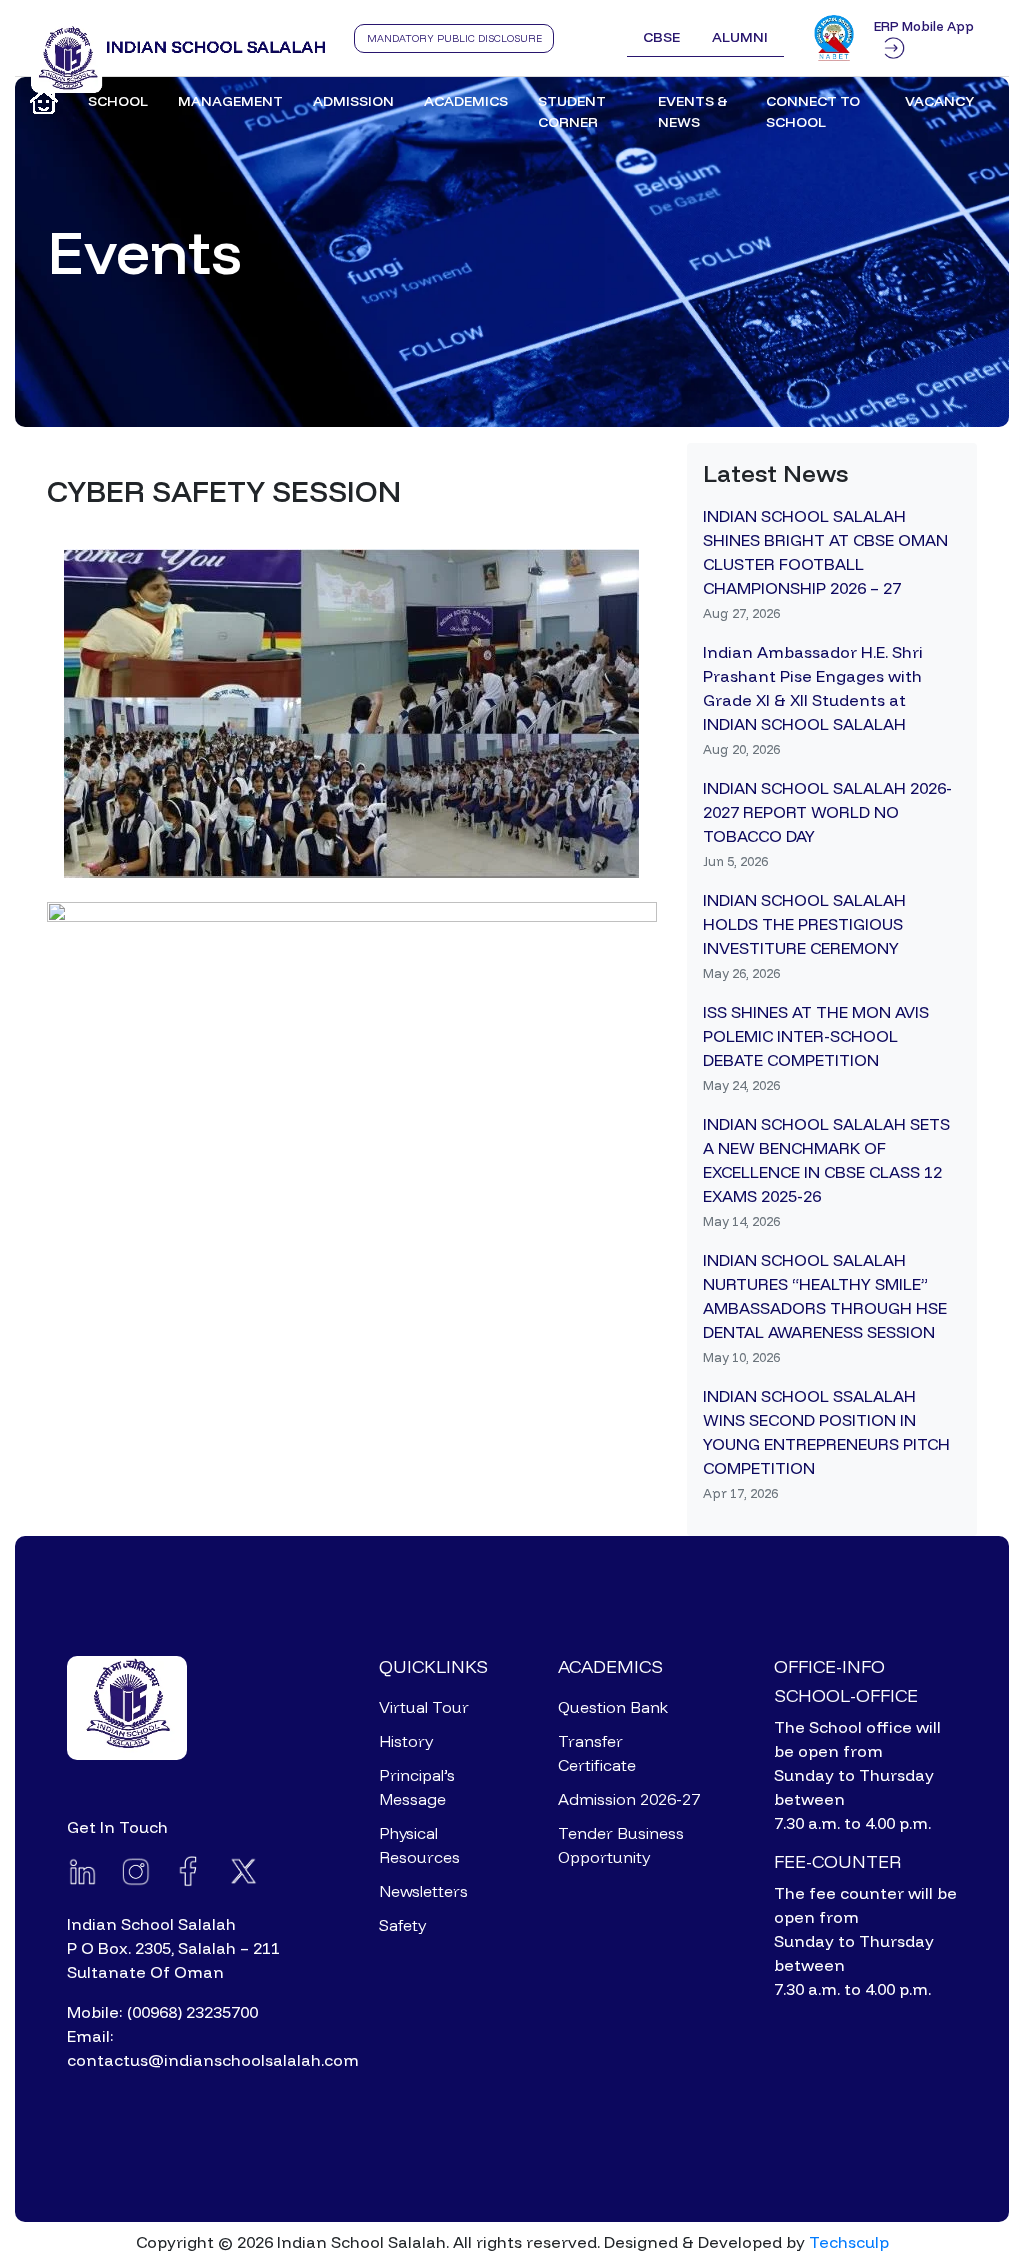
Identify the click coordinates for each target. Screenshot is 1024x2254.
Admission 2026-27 (629, 1799)
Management (230, 101)
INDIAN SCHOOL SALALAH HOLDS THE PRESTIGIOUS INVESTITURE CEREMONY (804, 924)
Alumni (740, 37)
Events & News (693, 111)
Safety (402, 1925)
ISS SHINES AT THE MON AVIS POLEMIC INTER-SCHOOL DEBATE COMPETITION (816, 1036)
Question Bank (613, 1707)
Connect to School (813, 111)
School (118, 101)
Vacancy (939, 101)
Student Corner (572, 111)
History (406, 1741)
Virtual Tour (424, 1707)
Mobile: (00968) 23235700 (162, 2012)
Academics (466, 101)
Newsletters (423, 1891)
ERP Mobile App (924, 26)
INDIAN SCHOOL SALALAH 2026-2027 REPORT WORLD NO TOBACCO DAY (827, 812)
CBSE (661, 37)
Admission (353, 101)
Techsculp (849, 2242)
